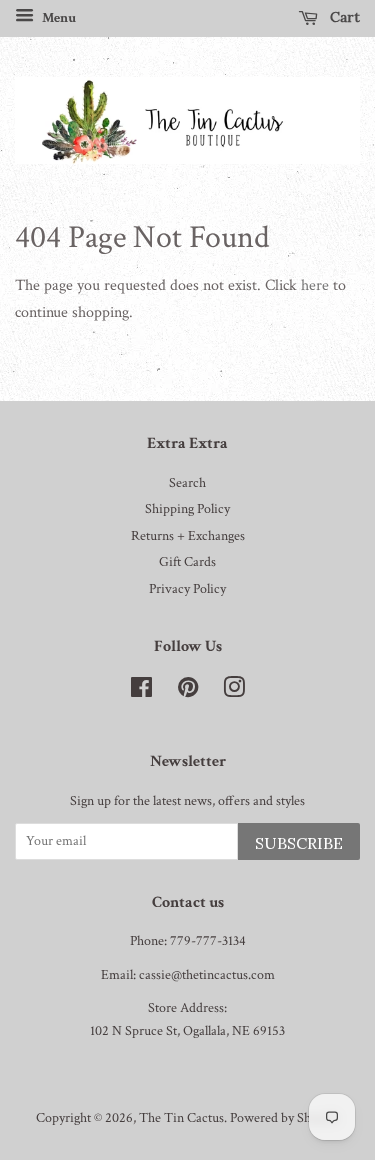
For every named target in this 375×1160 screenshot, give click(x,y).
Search (187, 483)
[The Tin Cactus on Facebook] (141, 692)
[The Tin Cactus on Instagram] (234, 692)
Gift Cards (187, 562)
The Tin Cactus (181, 1118)
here (315, 285)
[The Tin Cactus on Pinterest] (188, 692)
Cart (343, 17)
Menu (57, 18)
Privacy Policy (187, 589)
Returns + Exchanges (188, 536)
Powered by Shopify (284, 1118)
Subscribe (299, 843)
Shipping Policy (187, 509)
